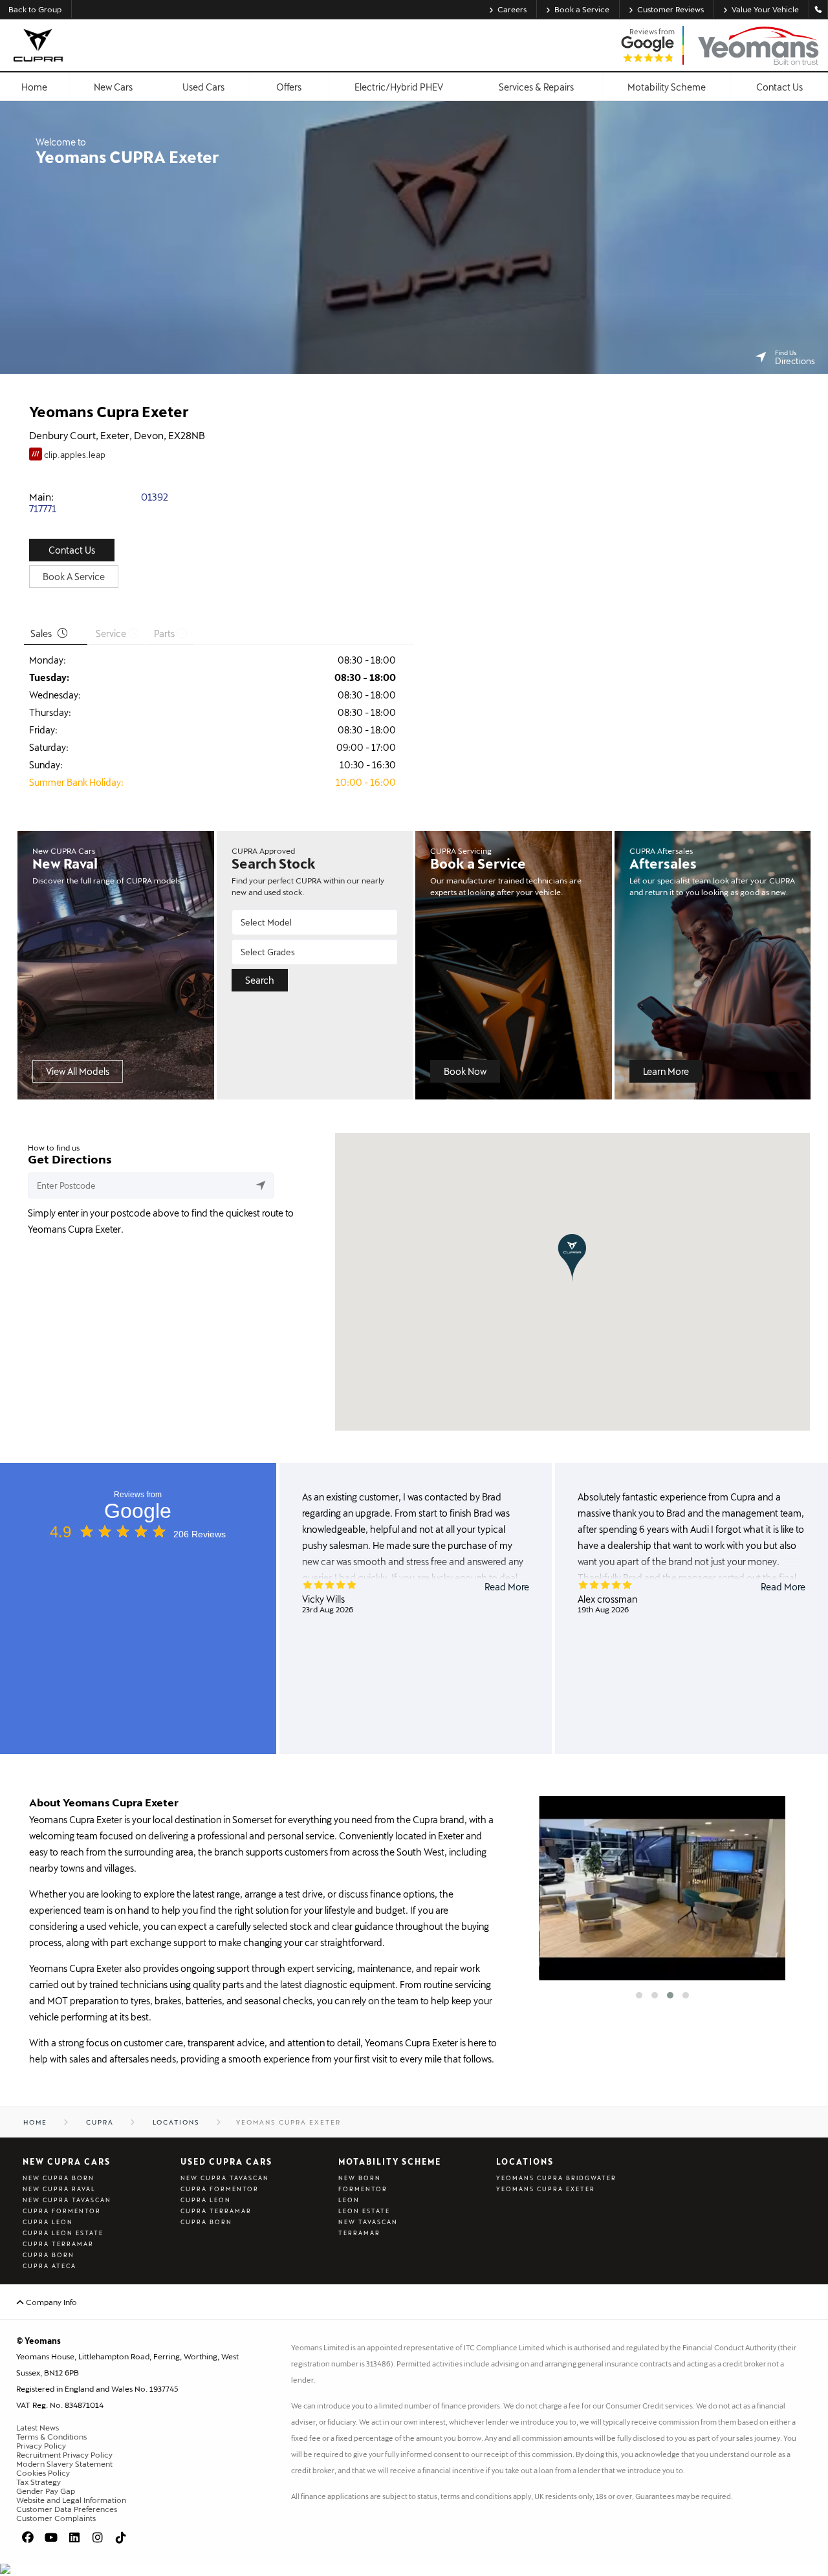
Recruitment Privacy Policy (64, 2454)
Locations (525, 2161)
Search (260, 980)
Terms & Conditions (51, 2436)
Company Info (50, 2302)
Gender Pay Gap (46, 2491)
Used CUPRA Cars (226, 2161)
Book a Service (582, 9)
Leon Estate (364, 2211)
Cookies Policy (43, 2473)
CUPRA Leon (48, 2222)
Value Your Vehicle (765, 9)
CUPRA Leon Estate (63, 2233)
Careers (512, 9)
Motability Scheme (390, 2161)
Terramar (359, 2233)
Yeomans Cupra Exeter (546, 2189)
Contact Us (72, 550)
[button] (572, 1258)
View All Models (78, 1071)
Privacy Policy (41, 2445)
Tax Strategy (38, 2482)
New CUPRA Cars (67, 2161)
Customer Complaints (56, 2518)
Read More (507, 1587)
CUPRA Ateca (49, 2266)
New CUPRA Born (59, 2178)
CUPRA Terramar (58, 2244)
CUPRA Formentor (62, 2211)
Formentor (363, 2189)
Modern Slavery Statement (64, 2463)
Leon (349, 2200)
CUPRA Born (49, 2255)
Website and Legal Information (71, 2500)
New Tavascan (368, 2222)
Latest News (38, 2427)
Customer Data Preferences (67, 2509)
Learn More (666, 1071)
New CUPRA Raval (59, 2189)
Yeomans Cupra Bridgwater (556, 2178)
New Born (360, 2178)
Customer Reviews (670, 9)
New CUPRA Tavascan (67, 2200)
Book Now (465, 1071)
